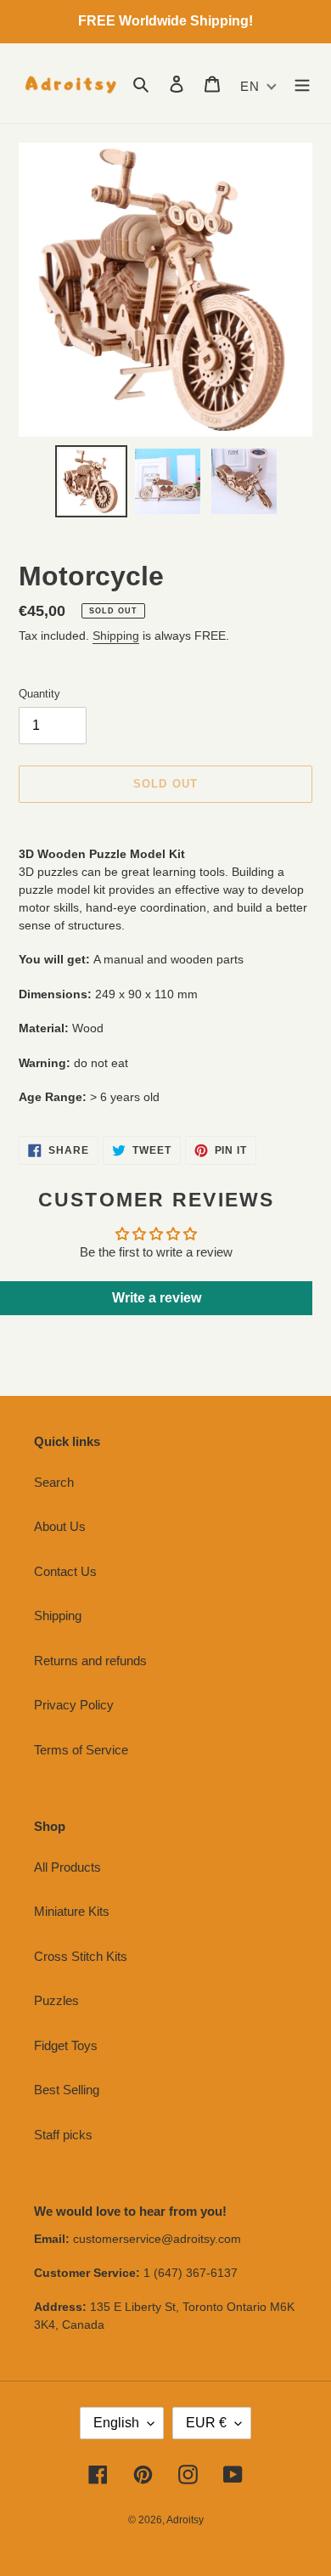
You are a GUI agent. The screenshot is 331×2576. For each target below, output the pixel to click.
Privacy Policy (74, 1705)
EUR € (206, 2423)
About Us (60, 1526)
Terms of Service (81, 1750)
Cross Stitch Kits (81, 1956)
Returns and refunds (90, 1661)
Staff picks (63, 2135)
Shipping (116, 636)
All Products (67, 1867)
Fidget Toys (66, 2045)
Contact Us (65, 1571)
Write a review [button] (157, 1298)
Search (54, 1482)
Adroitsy (185, 2520)
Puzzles (56, 2000)
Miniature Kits (72, 1911)
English (116, 2423)
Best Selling (67, 2090)
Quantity (39, 694)
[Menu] (302, 84)
